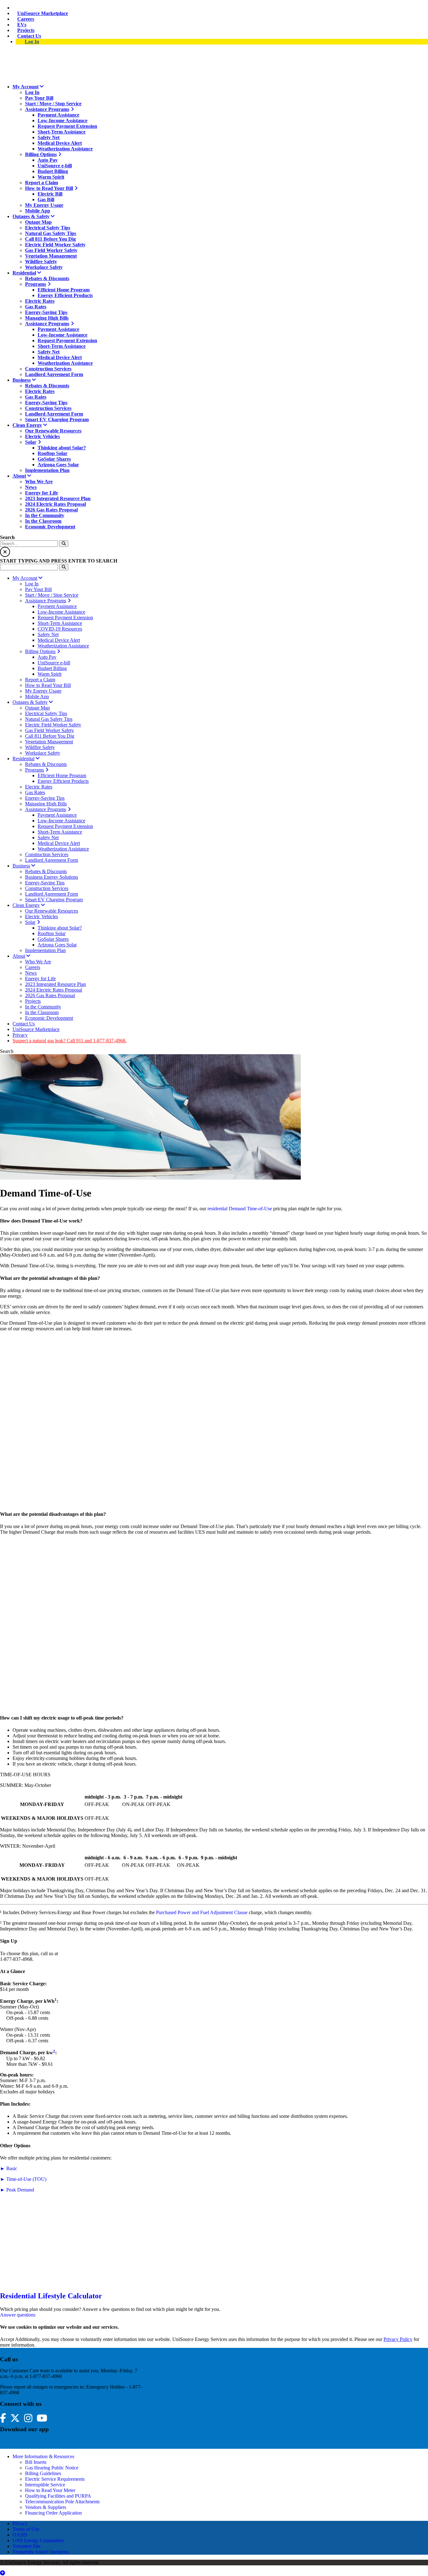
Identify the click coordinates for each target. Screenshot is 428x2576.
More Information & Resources (43, 2456)
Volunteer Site (26, 2546)
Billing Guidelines (43, 2473)
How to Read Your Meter (50, 2490)
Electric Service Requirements (55, 2479)
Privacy (20, 2524)
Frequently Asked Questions (41, 2552)
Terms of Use (26, 2529)
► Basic (9, 2168)
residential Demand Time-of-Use (240, 1209)
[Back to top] (3, 2573)
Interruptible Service (45, 2485)
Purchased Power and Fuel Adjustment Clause (202, 1912)
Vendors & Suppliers (46, 2507)
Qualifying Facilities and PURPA (58, 2496)
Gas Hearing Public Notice (52, 2468)
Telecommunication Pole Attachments (62, 2502)
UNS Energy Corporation (38, 2540)
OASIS (20, 2535)
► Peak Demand (17, 2190)
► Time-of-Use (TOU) (23, 2179)
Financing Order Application (53, 2513)
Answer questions (18, 2315)
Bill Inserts (36, 2462)
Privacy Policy (398, 2339)
